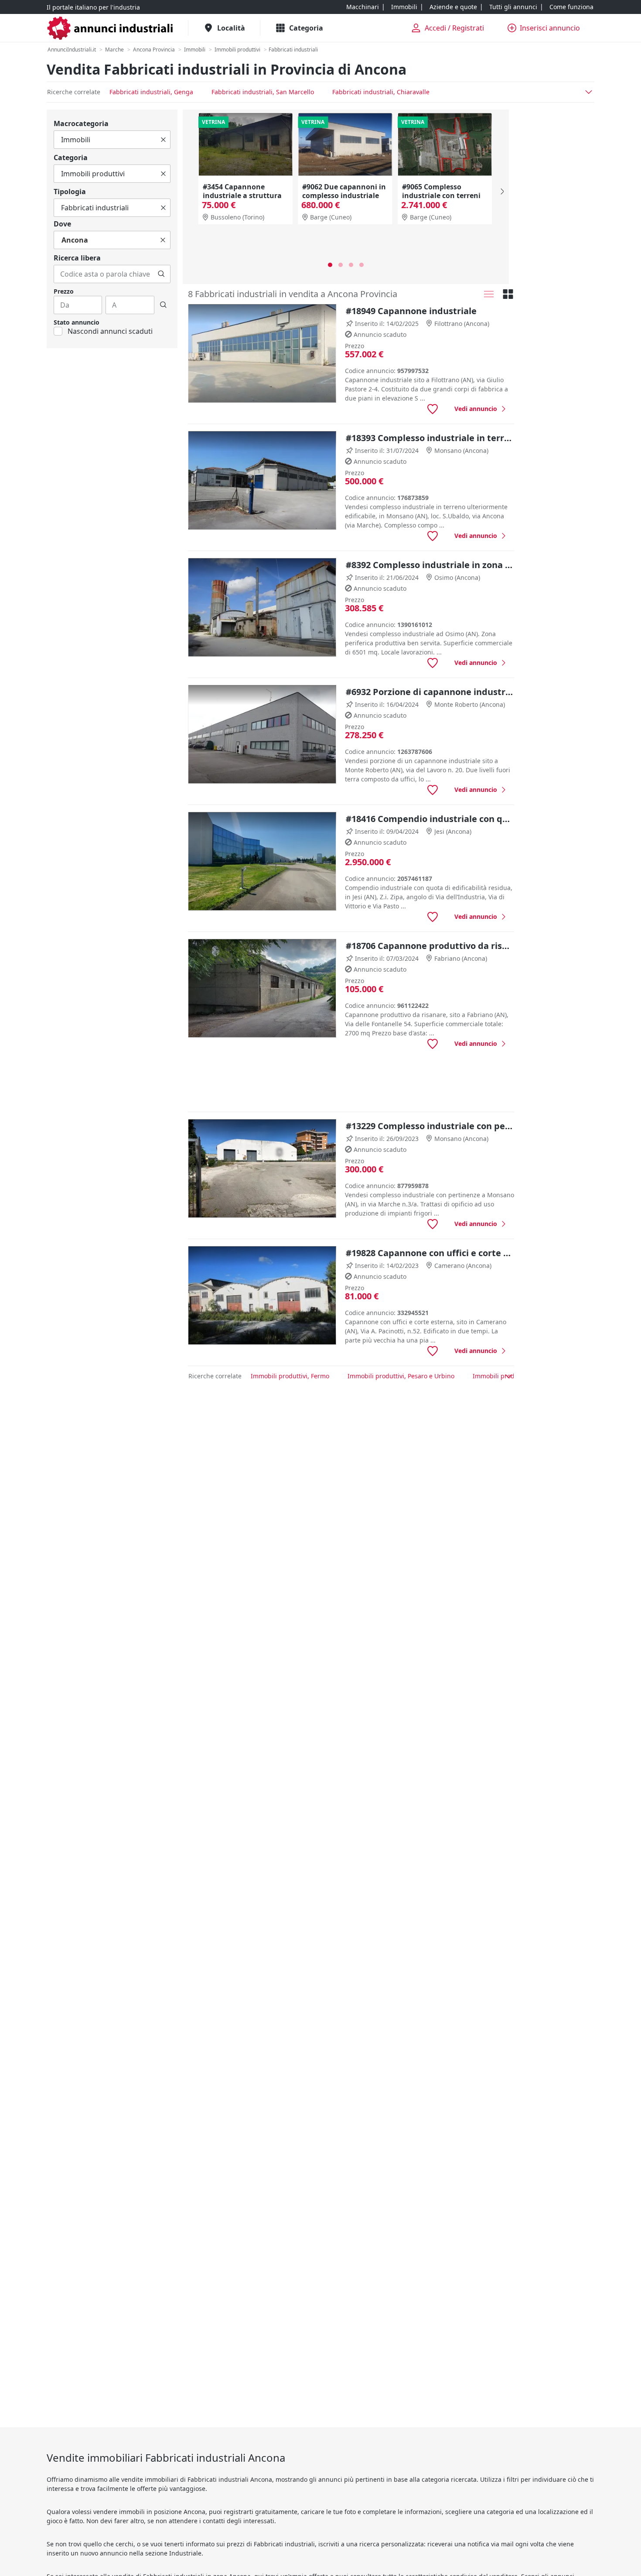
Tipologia (70, 192)
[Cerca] (161, 274)
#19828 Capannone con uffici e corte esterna (430, 1253)
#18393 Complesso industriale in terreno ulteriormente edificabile (430, 438)
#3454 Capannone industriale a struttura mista (242, 195)
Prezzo (64, 291)
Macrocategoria (81, 123)
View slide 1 (330, 265)
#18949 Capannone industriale (411, 311)
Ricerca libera (77, 258)
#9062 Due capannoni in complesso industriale (344, 191)
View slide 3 (351, 265)
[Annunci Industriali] (110, 28)
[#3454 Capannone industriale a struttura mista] (245, 144)
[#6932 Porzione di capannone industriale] (262, 735)
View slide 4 (361, 265)
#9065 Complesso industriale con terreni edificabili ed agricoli (441, 195)
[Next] (501, 192)
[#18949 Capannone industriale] (262, 354)
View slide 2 (341, 265)
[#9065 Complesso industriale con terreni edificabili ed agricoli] (445, 144)
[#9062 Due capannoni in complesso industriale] (345, 144)
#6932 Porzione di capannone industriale (430, 692)
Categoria (71, 158)
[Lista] (489, 294)
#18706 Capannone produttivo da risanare (430, 946)
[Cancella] (163, 140)
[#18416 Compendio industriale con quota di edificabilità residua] (262, 862)
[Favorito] (433, 409)
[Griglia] (508, 294)
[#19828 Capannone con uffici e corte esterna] (262, 1296)
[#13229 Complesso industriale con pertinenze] (262, 1169)
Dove (62, 224)
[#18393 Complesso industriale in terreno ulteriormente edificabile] (262, 481)
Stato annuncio (77, 322)
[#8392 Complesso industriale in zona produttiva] (262, 608)
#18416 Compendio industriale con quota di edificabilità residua (430, 819)
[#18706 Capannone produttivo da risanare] (262, 988)
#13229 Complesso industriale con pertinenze (430, 1126)
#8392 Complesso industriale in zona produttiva (430, 565)
